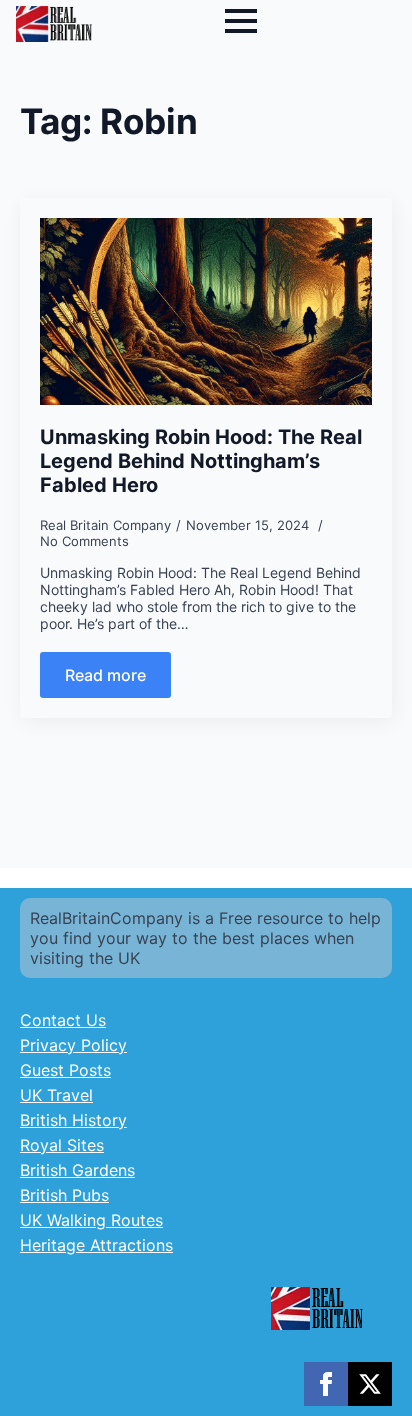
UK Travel (56, 1095)
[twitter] (370, 1384)
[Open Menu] (241, 21)
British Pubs (64, 1195)
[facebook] (326, 1384)
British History (73, 1120)
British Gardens (77, 1170)
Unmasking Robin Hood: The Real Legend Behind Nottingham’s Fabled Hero (201, 461)
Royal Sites (62, 1145)
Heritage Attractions (96, 1245)
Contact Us (63, 1020)
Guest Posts (65, 1070)
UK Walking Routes (91, 1220)
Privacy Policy (73, 1045)
